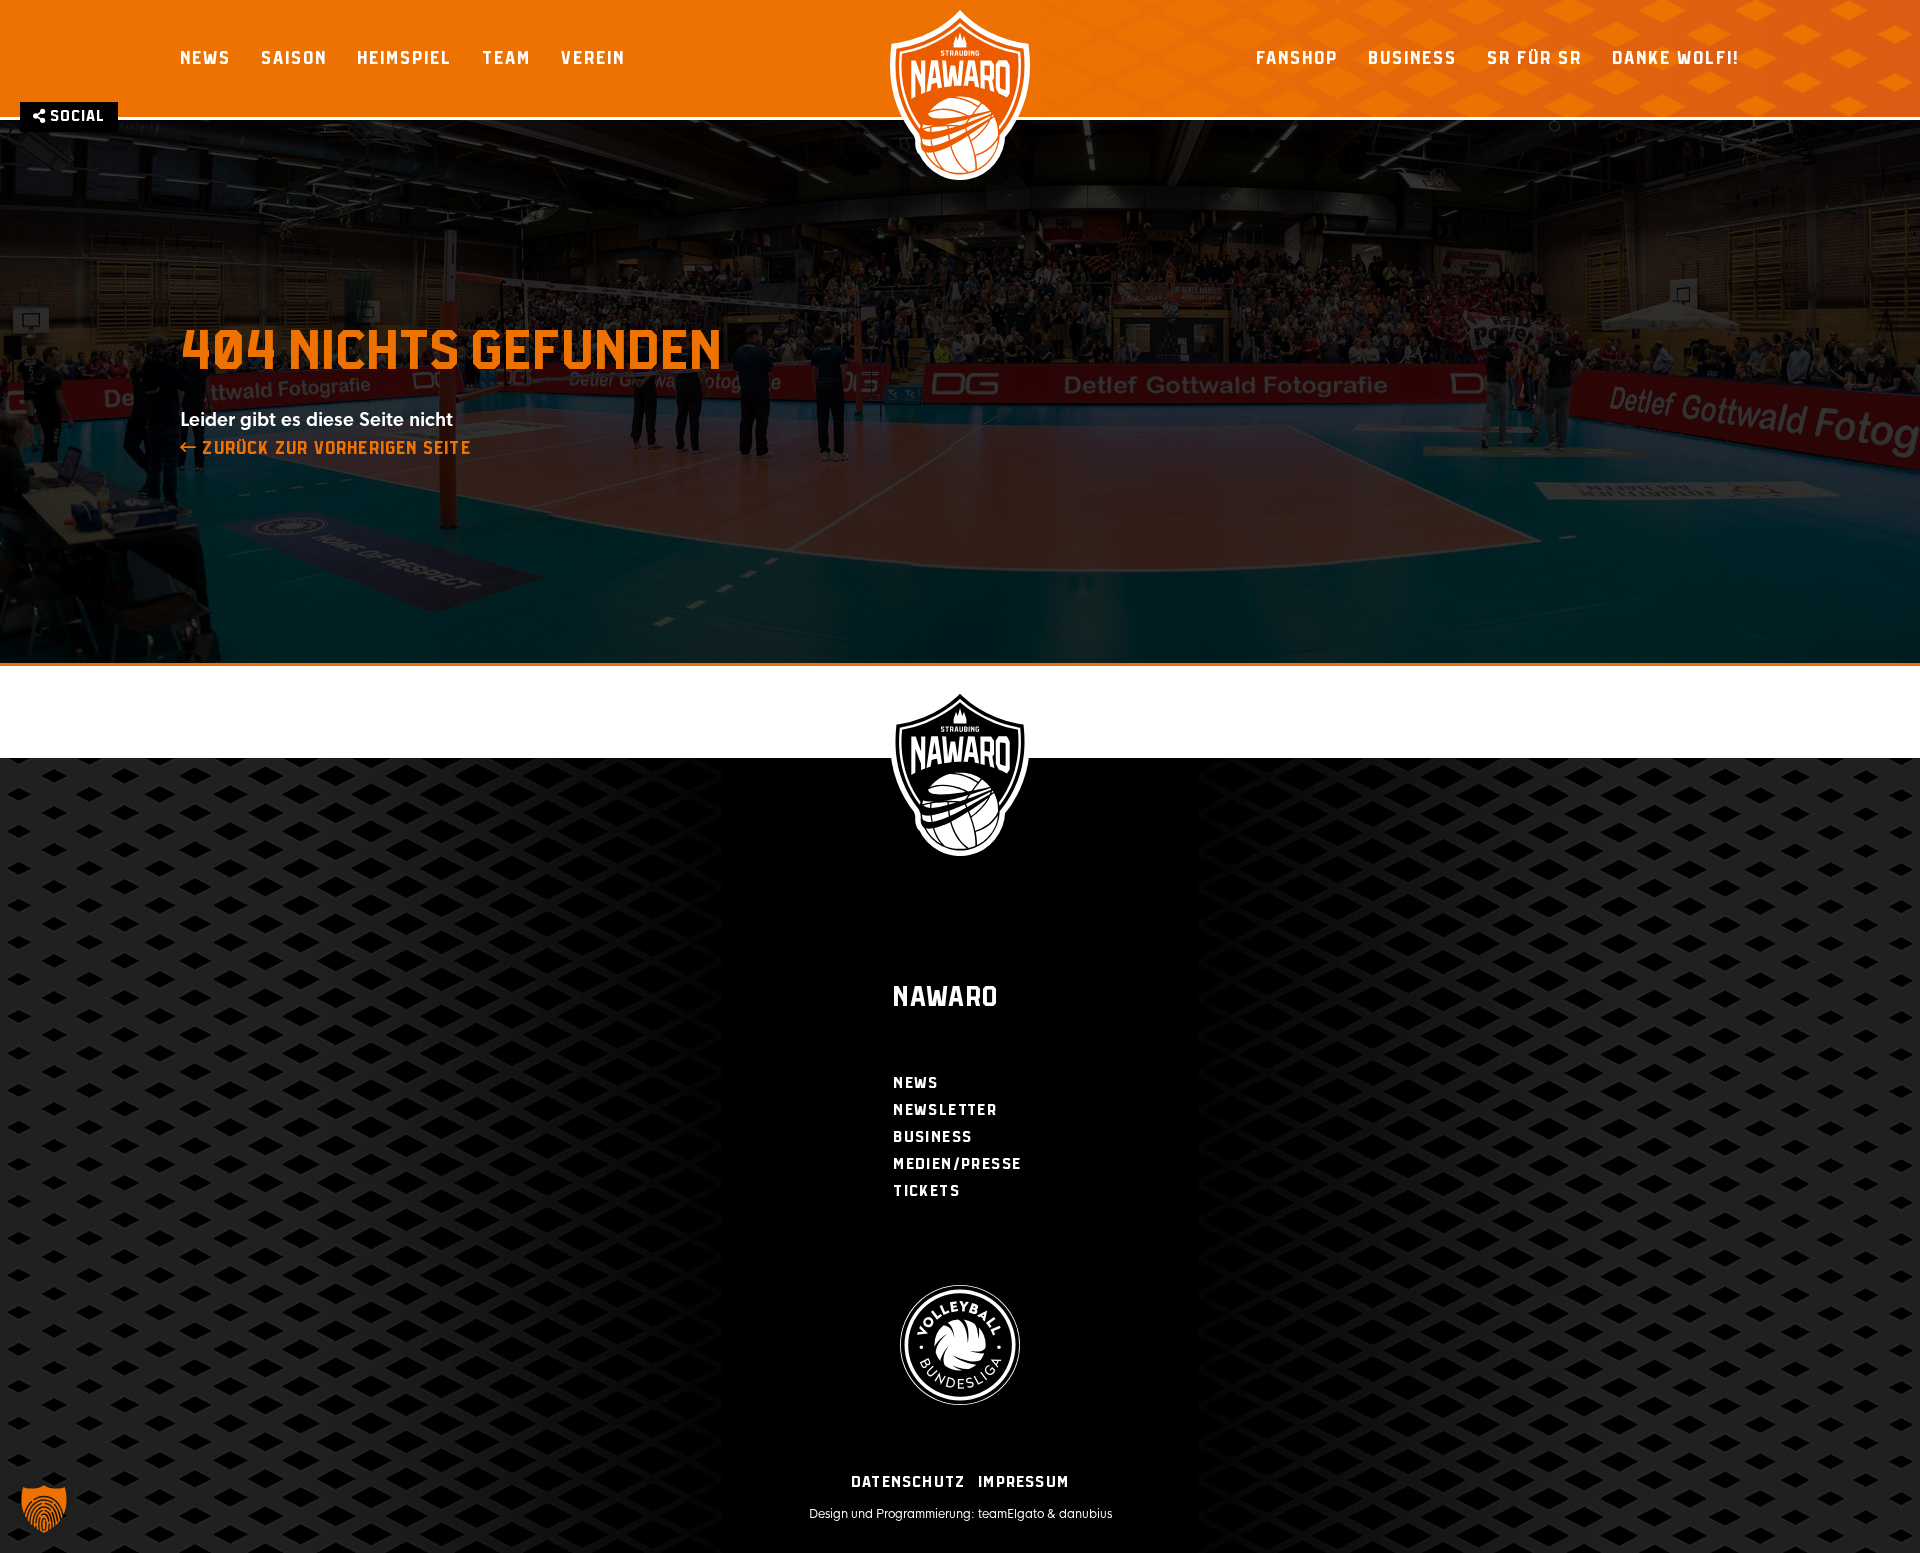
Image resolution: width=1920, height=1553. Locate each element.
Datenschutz (908, 1482)
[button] (44, 1509)
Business (1412, 58)
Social (75, 116)
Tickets (926, 1191)
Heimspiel (404, 58)
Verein (593, 58)
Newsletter (945, 1110)
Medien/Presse (957, 1164)
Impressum (1023, 1482)
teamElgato (1011, 1514)
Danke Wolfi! (1676, 58)
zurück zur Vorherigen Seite (334, 449)
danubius (1085, 1514)
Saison (294, 58)
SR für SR (1534, 58)
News (205, 58)
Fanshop (1297, 58)
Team (506, 58)
